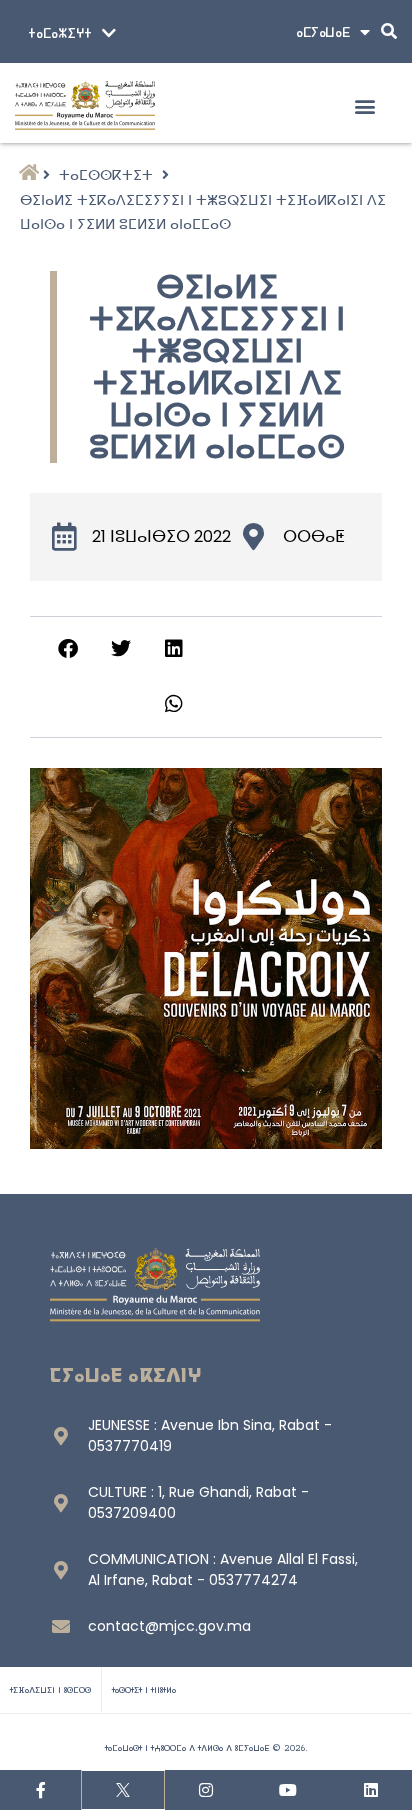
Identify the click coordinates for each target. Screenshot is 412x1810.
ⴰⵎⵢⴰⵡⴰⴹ (323, 31)
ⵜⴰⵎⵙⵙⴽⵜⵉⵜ (106, 175)
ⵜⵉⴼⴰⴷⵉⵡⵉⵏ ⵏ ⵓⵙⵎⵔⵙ (50, 1689)
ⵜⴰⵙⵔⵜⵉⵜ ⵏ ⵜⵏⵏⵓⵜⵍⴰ (144, 1689)
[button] (364, 105)
